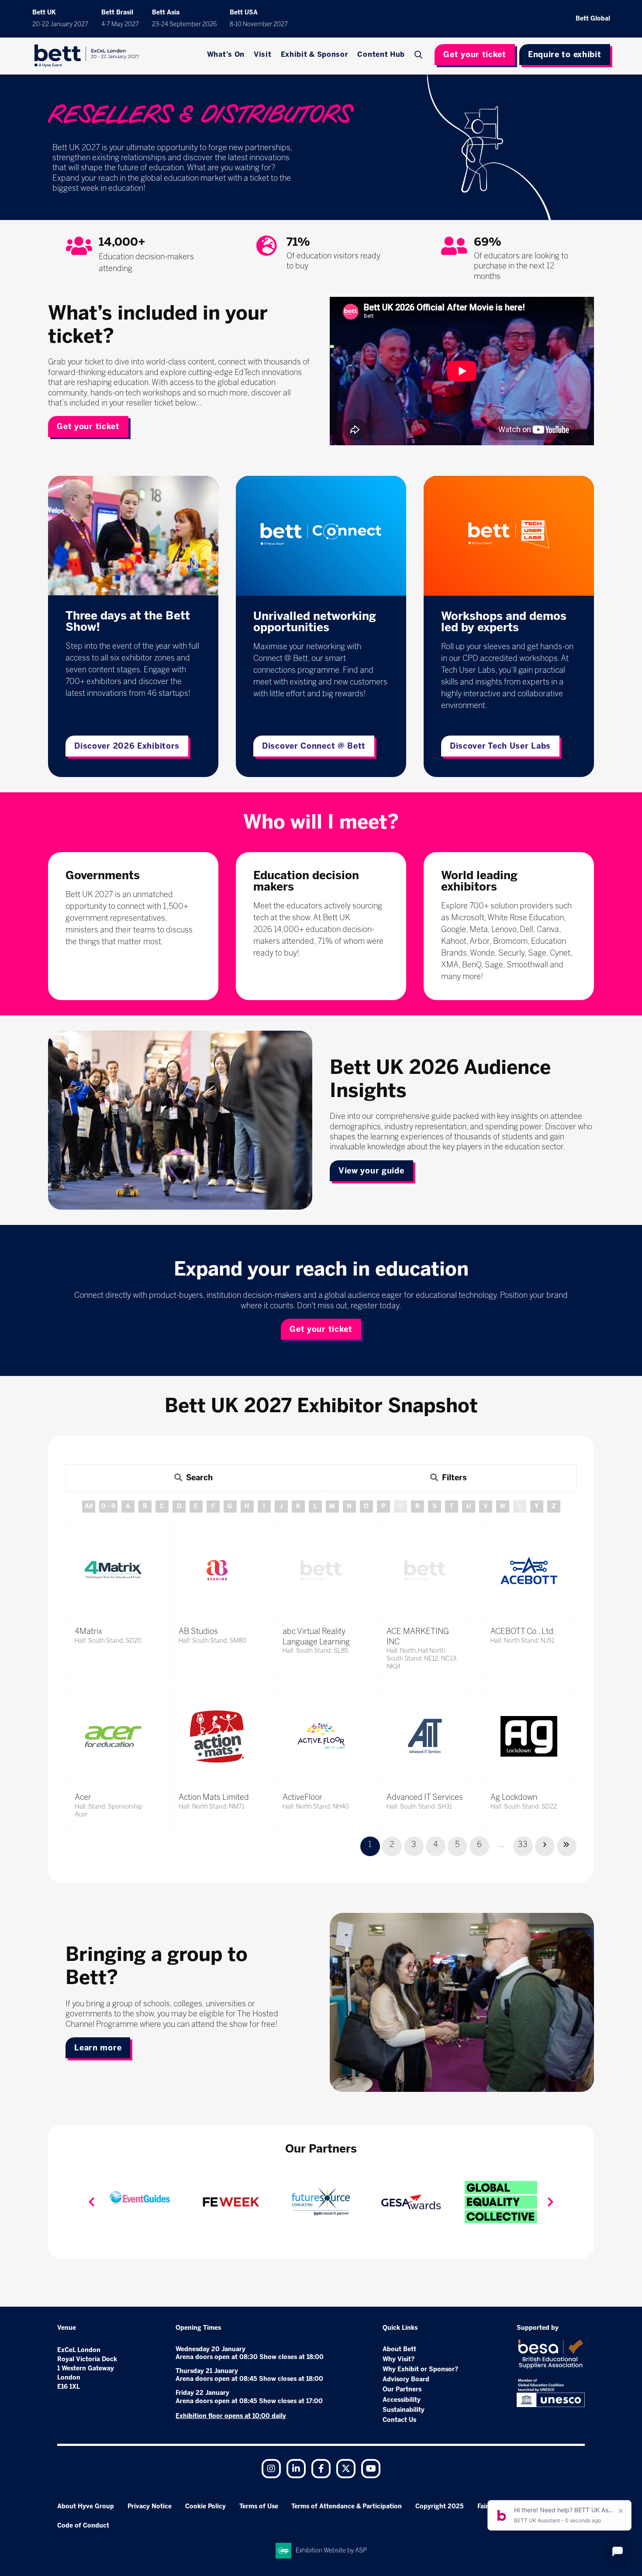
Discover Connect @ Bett (314, 746)
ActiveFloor (302, 1797)
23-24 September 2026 (184, 24)
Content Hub (381, 54)
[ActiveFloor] (321, 1737)
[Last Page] (567, 1846)
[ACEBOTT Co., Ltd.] (529, 1570)
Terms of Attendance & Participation (347, 2506)
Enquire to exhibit (565, 55)
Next (551, 2202)
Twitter (346, 2469)
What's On (226, 54)
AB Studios (198, 1631)
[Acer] (113, 1737)
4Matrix (88, 1631)
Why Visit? (399, 2359)
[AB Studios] (217, 1570)
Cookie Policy (205, 2506)
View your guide (371, 1171)
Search (419, 55)
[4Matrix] (113, 1570)
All (89, 1506)
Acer (83, 1797)
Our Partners (402, 2389)
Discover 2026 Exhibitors (127, 746)
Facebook (321, 2469)
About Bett (399, 2349)
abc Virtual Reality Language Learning (316, 1636)
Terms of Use (259, 2506)
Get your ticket (475, 55)
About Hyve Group (86, 2506)
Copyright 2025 (440, 2506)
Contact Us (399, 2420)
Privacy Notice (150, 2506)
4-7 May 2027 (120, 24)
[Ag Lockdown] (529, 1737)
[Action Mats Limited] (217, 1737)
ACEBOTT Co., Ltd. (523, 1631)
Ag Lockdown (514, 1797)
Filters (454, 1478)
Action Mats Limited (214, 1797)
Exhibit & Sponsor (315, 54)
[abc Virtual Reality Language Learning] (321, 1570)
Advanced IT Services (425, 1797)
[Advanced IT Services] (425, 1737)
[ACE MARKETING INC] (425, 1570)
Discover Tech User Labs (500, 746)
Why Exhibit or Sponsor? (420, 2369)
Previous (91, 2202)
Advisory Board (406, 2379)
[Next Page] (545, 1846)
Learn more (98, 2048)
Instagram (271, 2469)
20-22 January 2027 (60, 24)
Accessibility (402, 2400)
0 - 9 (108, 1506)
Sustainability (404, 2410)
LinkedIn (296, 2469)
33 (523, 1844)
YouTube (371, 2469)
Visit (263, 54)
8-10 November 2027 (259, 24)
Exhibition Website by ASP (331, 2550)
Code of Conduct (83, 2526)
